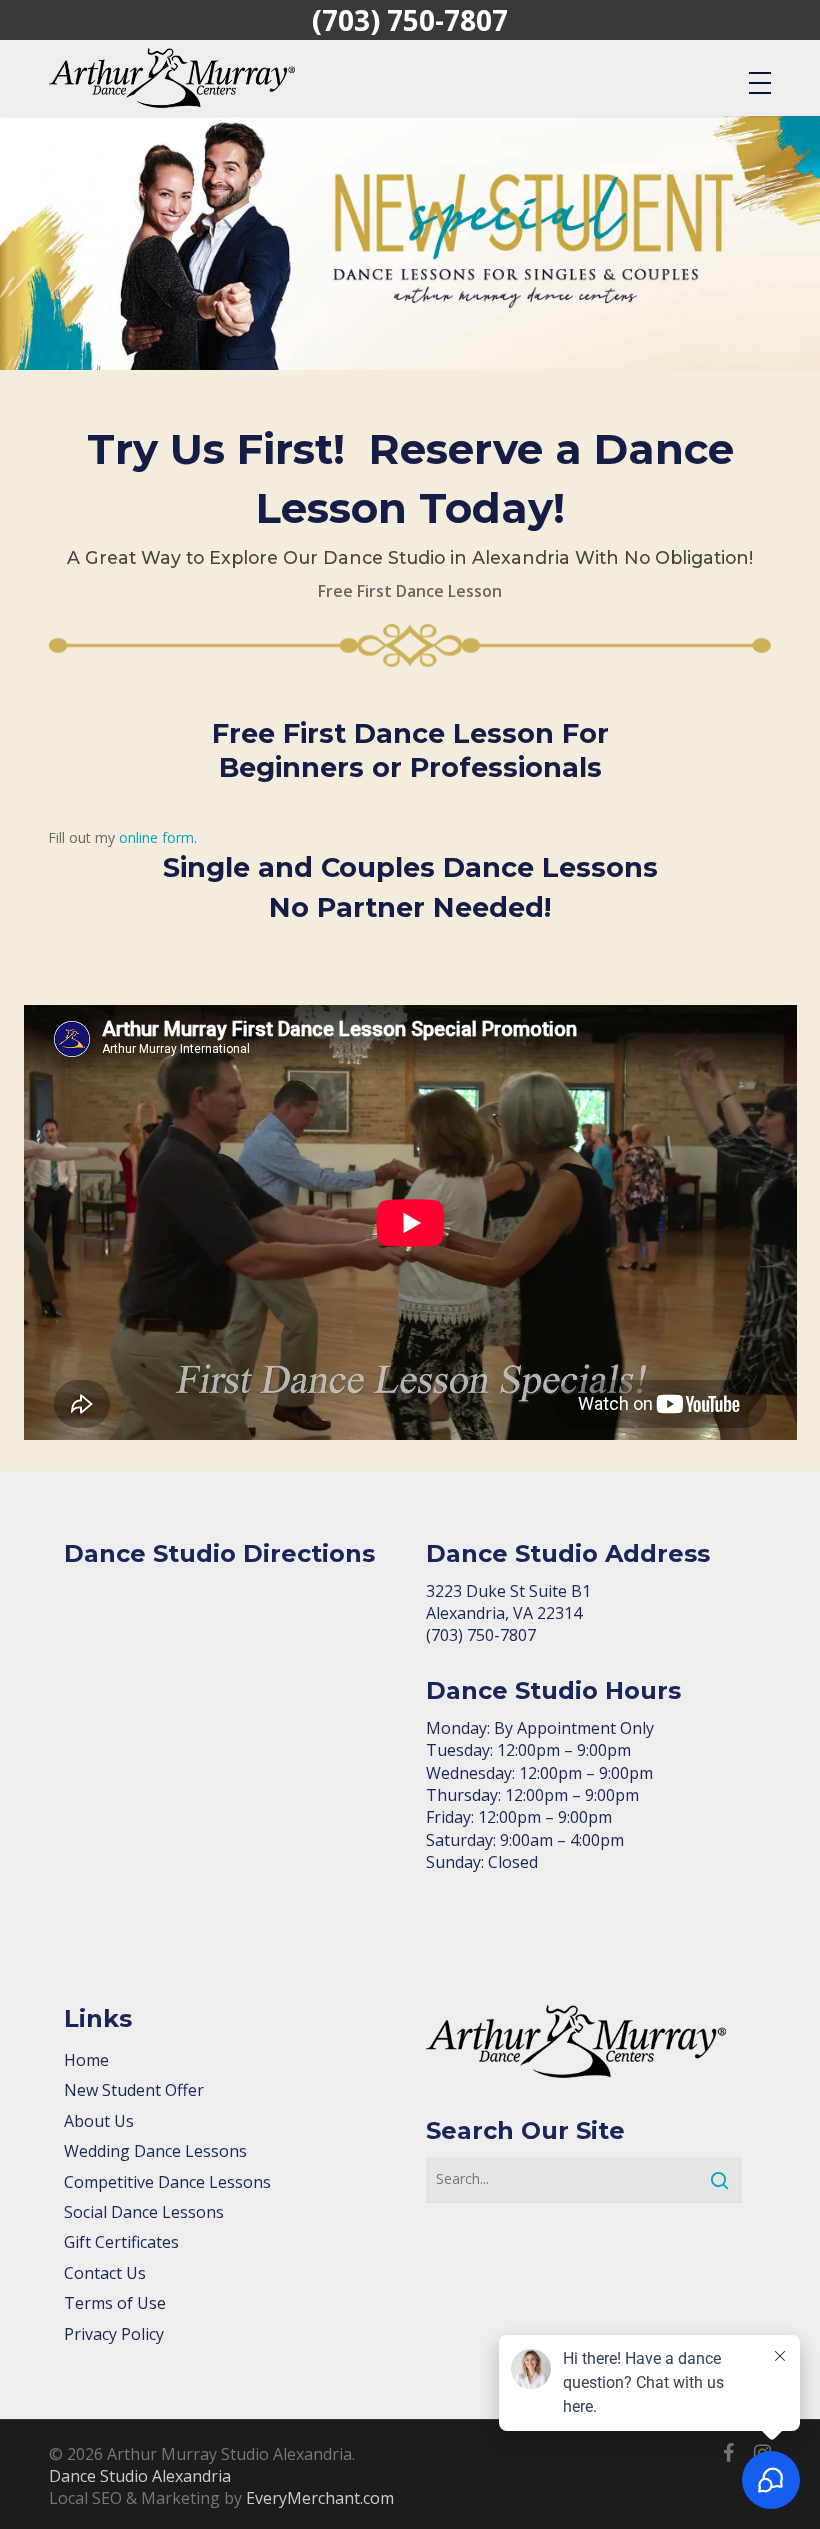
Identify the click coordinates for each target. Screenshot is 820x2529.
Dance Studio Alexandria (140, 2476)
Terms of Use (115, 2303)
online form (156, 837)
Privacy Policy (114, 2334)
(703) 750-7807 (410, 20)
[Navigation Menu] (760, 82)
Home (86, 2060)
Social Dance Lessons (144, 2212)
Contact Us (105, 2273)
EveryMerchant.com (320, 2498)
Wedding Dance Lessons (155, 2151)
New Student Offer (134, 2090)
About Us (99, 2121)
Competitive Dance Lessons (167, 2182)
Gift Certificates (121, 2242)
